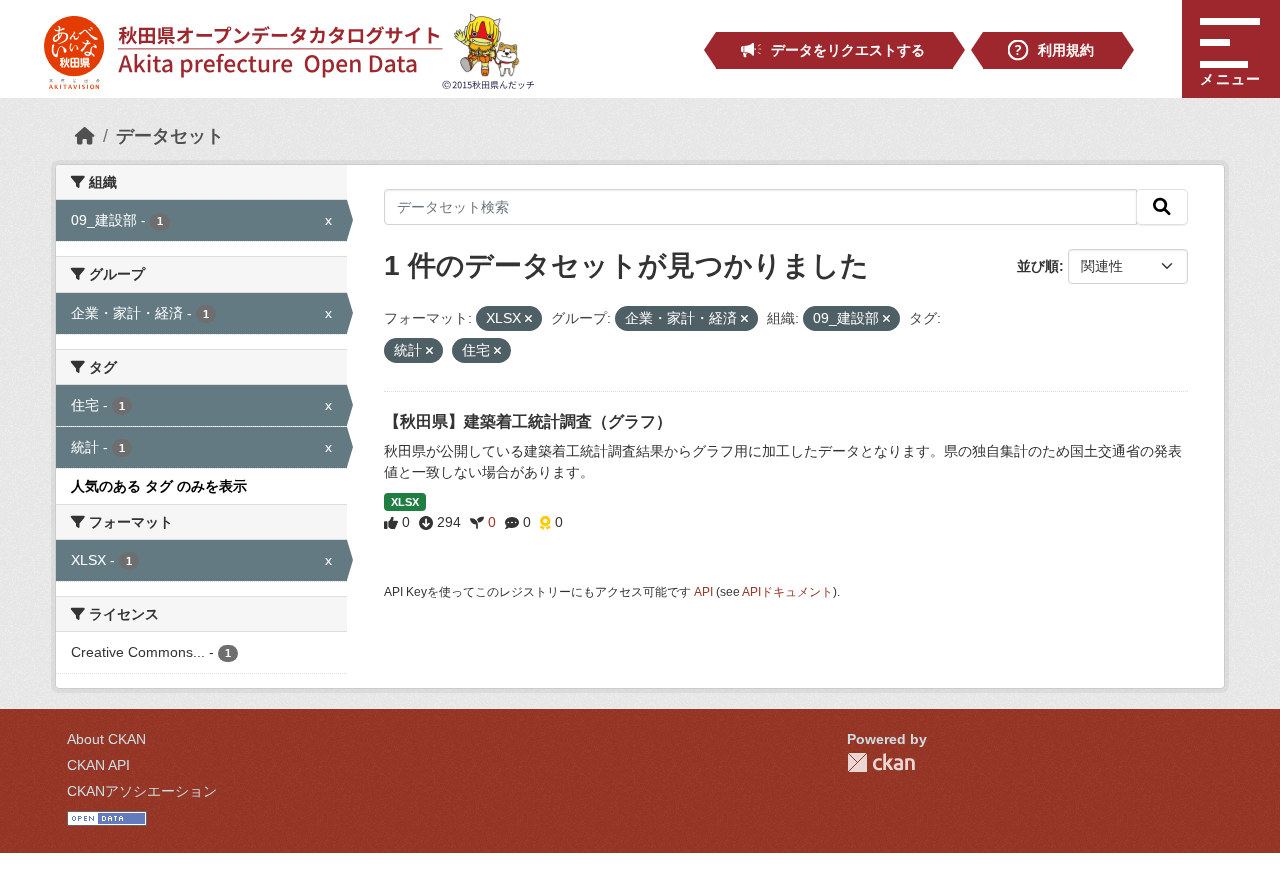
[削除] (528, 319)
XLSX (405, 502)
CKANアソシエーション (142, 791)
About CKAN (106, 739)
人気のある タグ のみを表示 (159, 486)
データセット (170, 136)
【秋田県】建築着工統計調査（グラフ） (528, 421)
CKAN (881, 762)
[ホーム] (85, 136)
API (703, 592)
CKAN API (98, 765)
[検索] (1162, 207)
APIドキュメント (787, 592)
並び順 (1038, 266)
